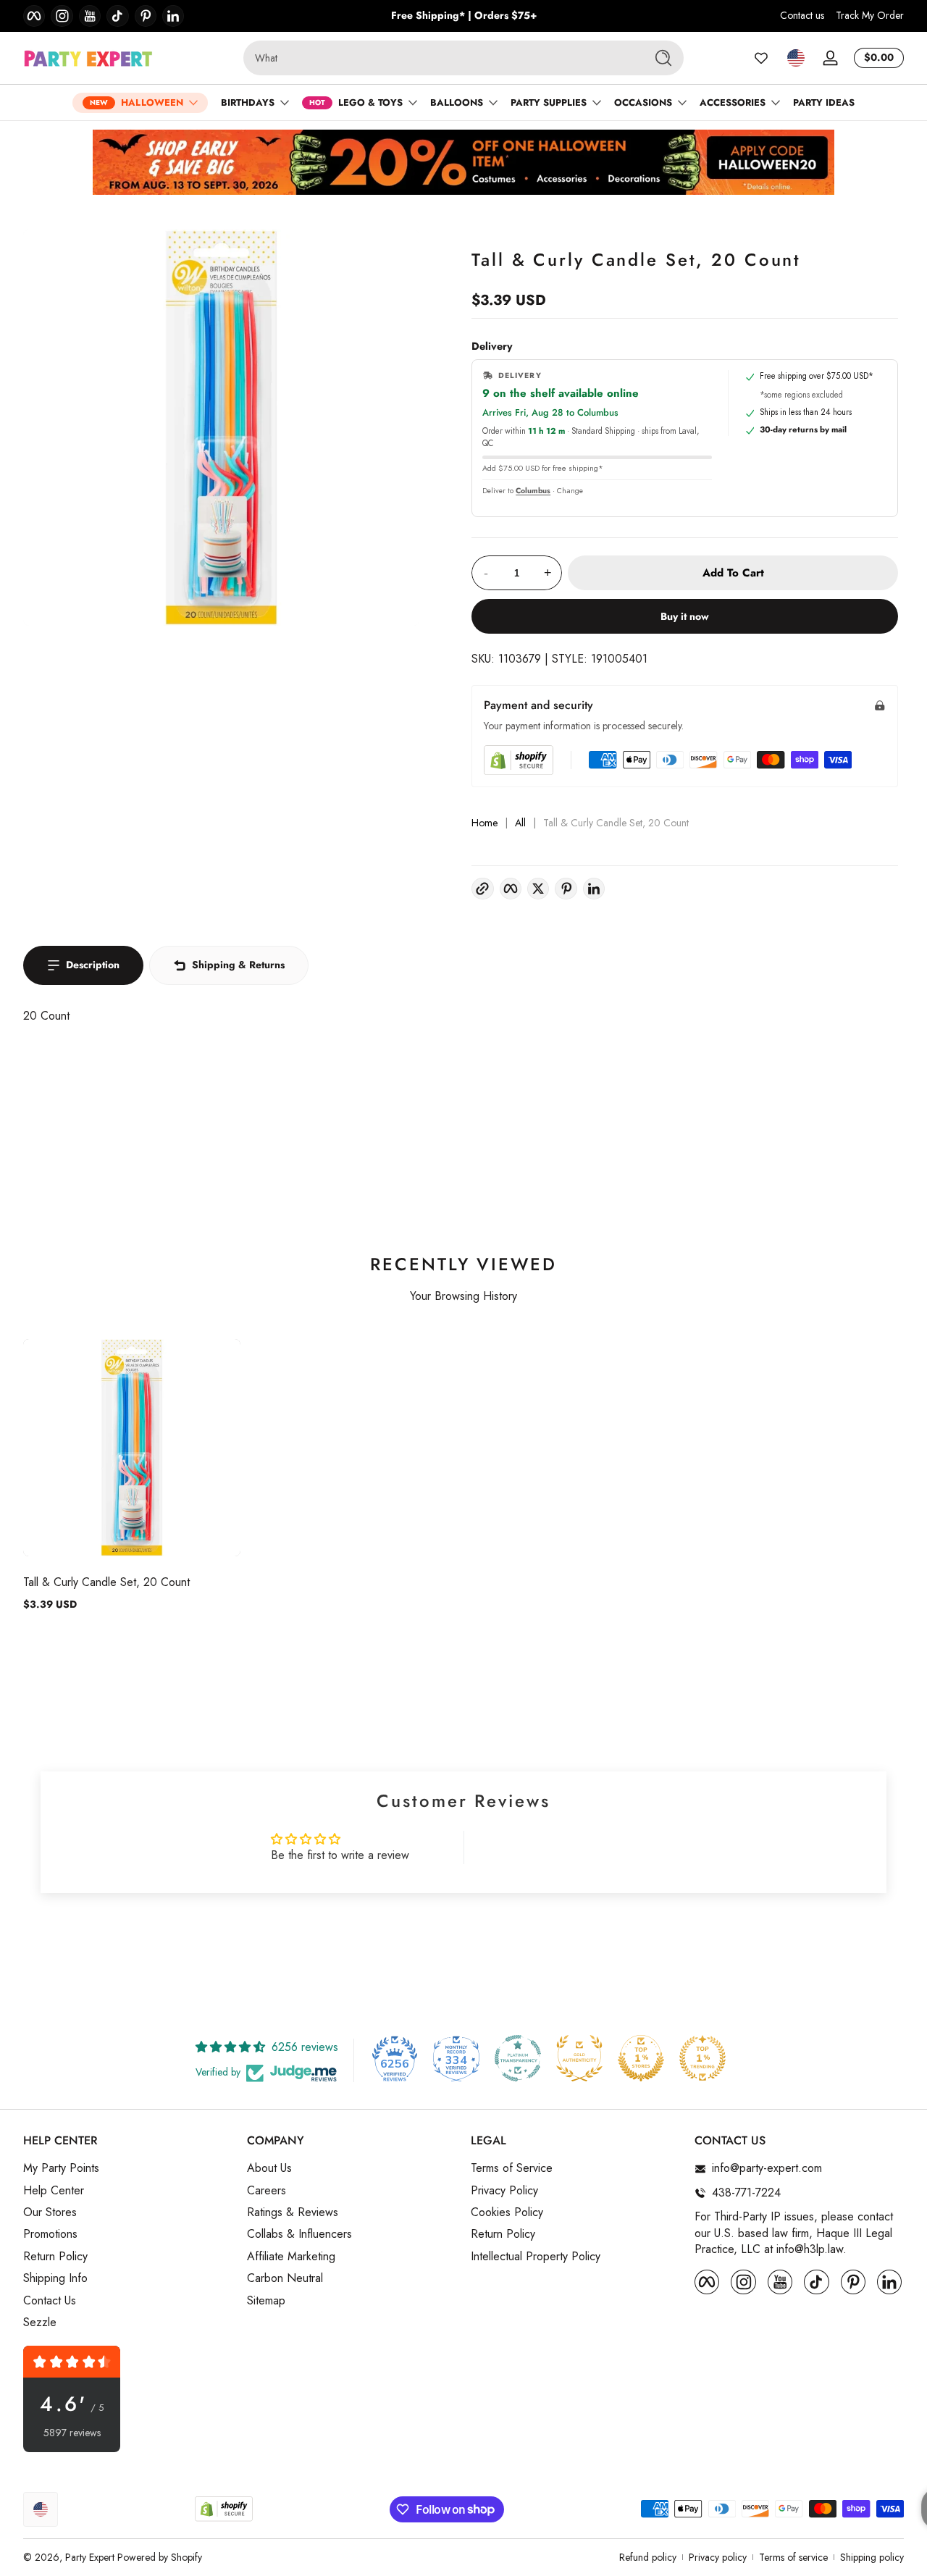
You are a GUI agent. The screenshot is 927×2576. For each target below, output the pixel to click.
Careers (267, 2191)
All (520, 823)
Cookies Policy (507, 2212)
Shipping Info (55, 2279)
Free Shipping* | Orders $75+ (464, 16)
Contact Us (50, 2301)
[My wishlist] (761, 58)
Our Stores (50, 2212)
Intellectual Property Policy (536, 2257)
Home (485, 823)
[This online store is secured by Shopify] (519, 760)
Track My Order (870, 16)
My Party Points (61, 2169)
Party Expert (90, 2557)
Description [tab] (93, 965)
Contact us (802, 16)
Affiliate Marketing (291, 2257)
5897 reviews (72, 2433)
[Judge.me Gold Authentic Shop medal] (579, 2058)
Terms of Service (512, 2169)
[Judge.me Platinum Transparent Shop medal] (518, 2058)
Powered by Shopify (160, 2557)
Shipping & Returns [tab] (238, 965)
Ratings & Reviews (293, 2212)
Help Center (54, 2191)
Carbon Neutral (285, 2279)
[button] (796, 58)
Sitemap (266, 2301)
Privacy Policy (504, 2191)
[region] (464, 16)
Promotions (50, 2235)
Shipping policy (872, 2558)
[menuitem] (128, 2169)
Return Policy (55, 2257)
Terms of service (793, 2558)
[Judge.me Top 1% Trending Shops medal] (702, 2058)
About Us (269, 2169)
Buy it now (685, 616)
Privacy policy (718, 2558)
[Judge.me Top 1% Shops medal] (641, 2058)
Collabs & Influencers (299, 2235)
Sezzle (40, 2323)
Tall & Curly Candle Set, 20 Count (106, 1582)
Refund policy (648, 2558)
